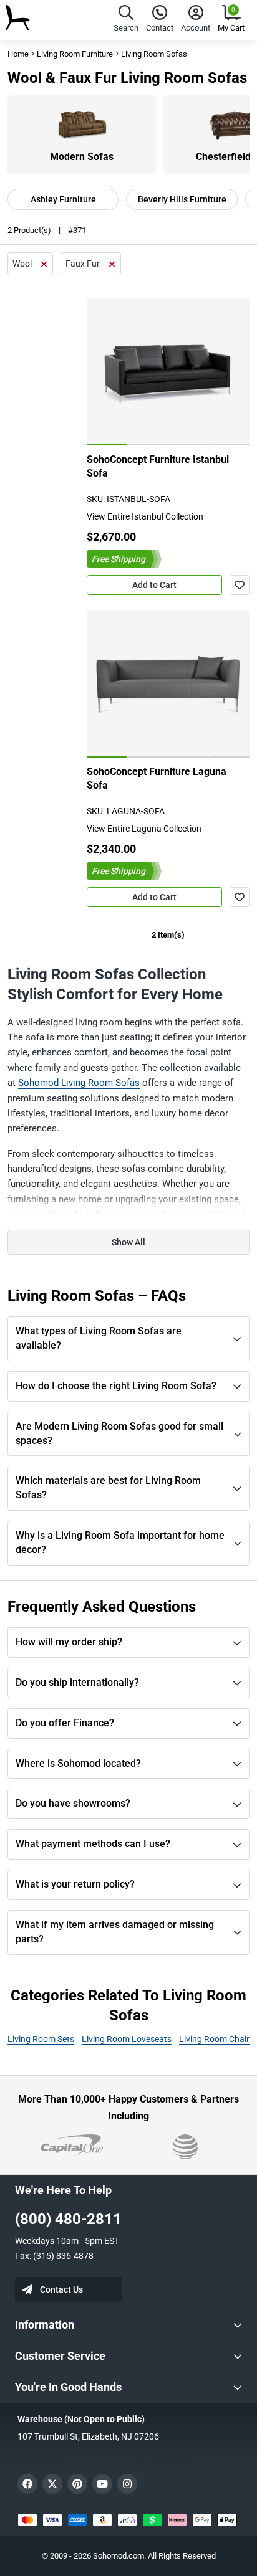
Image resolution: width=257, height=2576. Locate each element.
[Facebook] (27, 2484)
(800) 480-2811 (68, 2219)
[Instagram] (127, 2484)
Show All (128, 1242)
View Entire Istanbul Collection (145, 516)
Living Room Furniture (75, 54)
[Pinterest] (77, 2484)
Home (18, 54)
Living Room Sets (41, 2039)
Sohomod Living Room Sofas (79, 1083)
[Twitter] (52, 2484)
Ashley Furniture (63, 199)
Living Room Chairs (216, 2039)
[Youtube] (102, 2484)
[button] (126, 20)
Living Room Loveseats (127, 2039)
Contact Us (61, 2289)
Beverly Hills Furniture (182, 199)
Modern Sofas (82, 157)
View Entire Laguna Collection (144, 829)
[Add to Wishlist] (240, 585)
